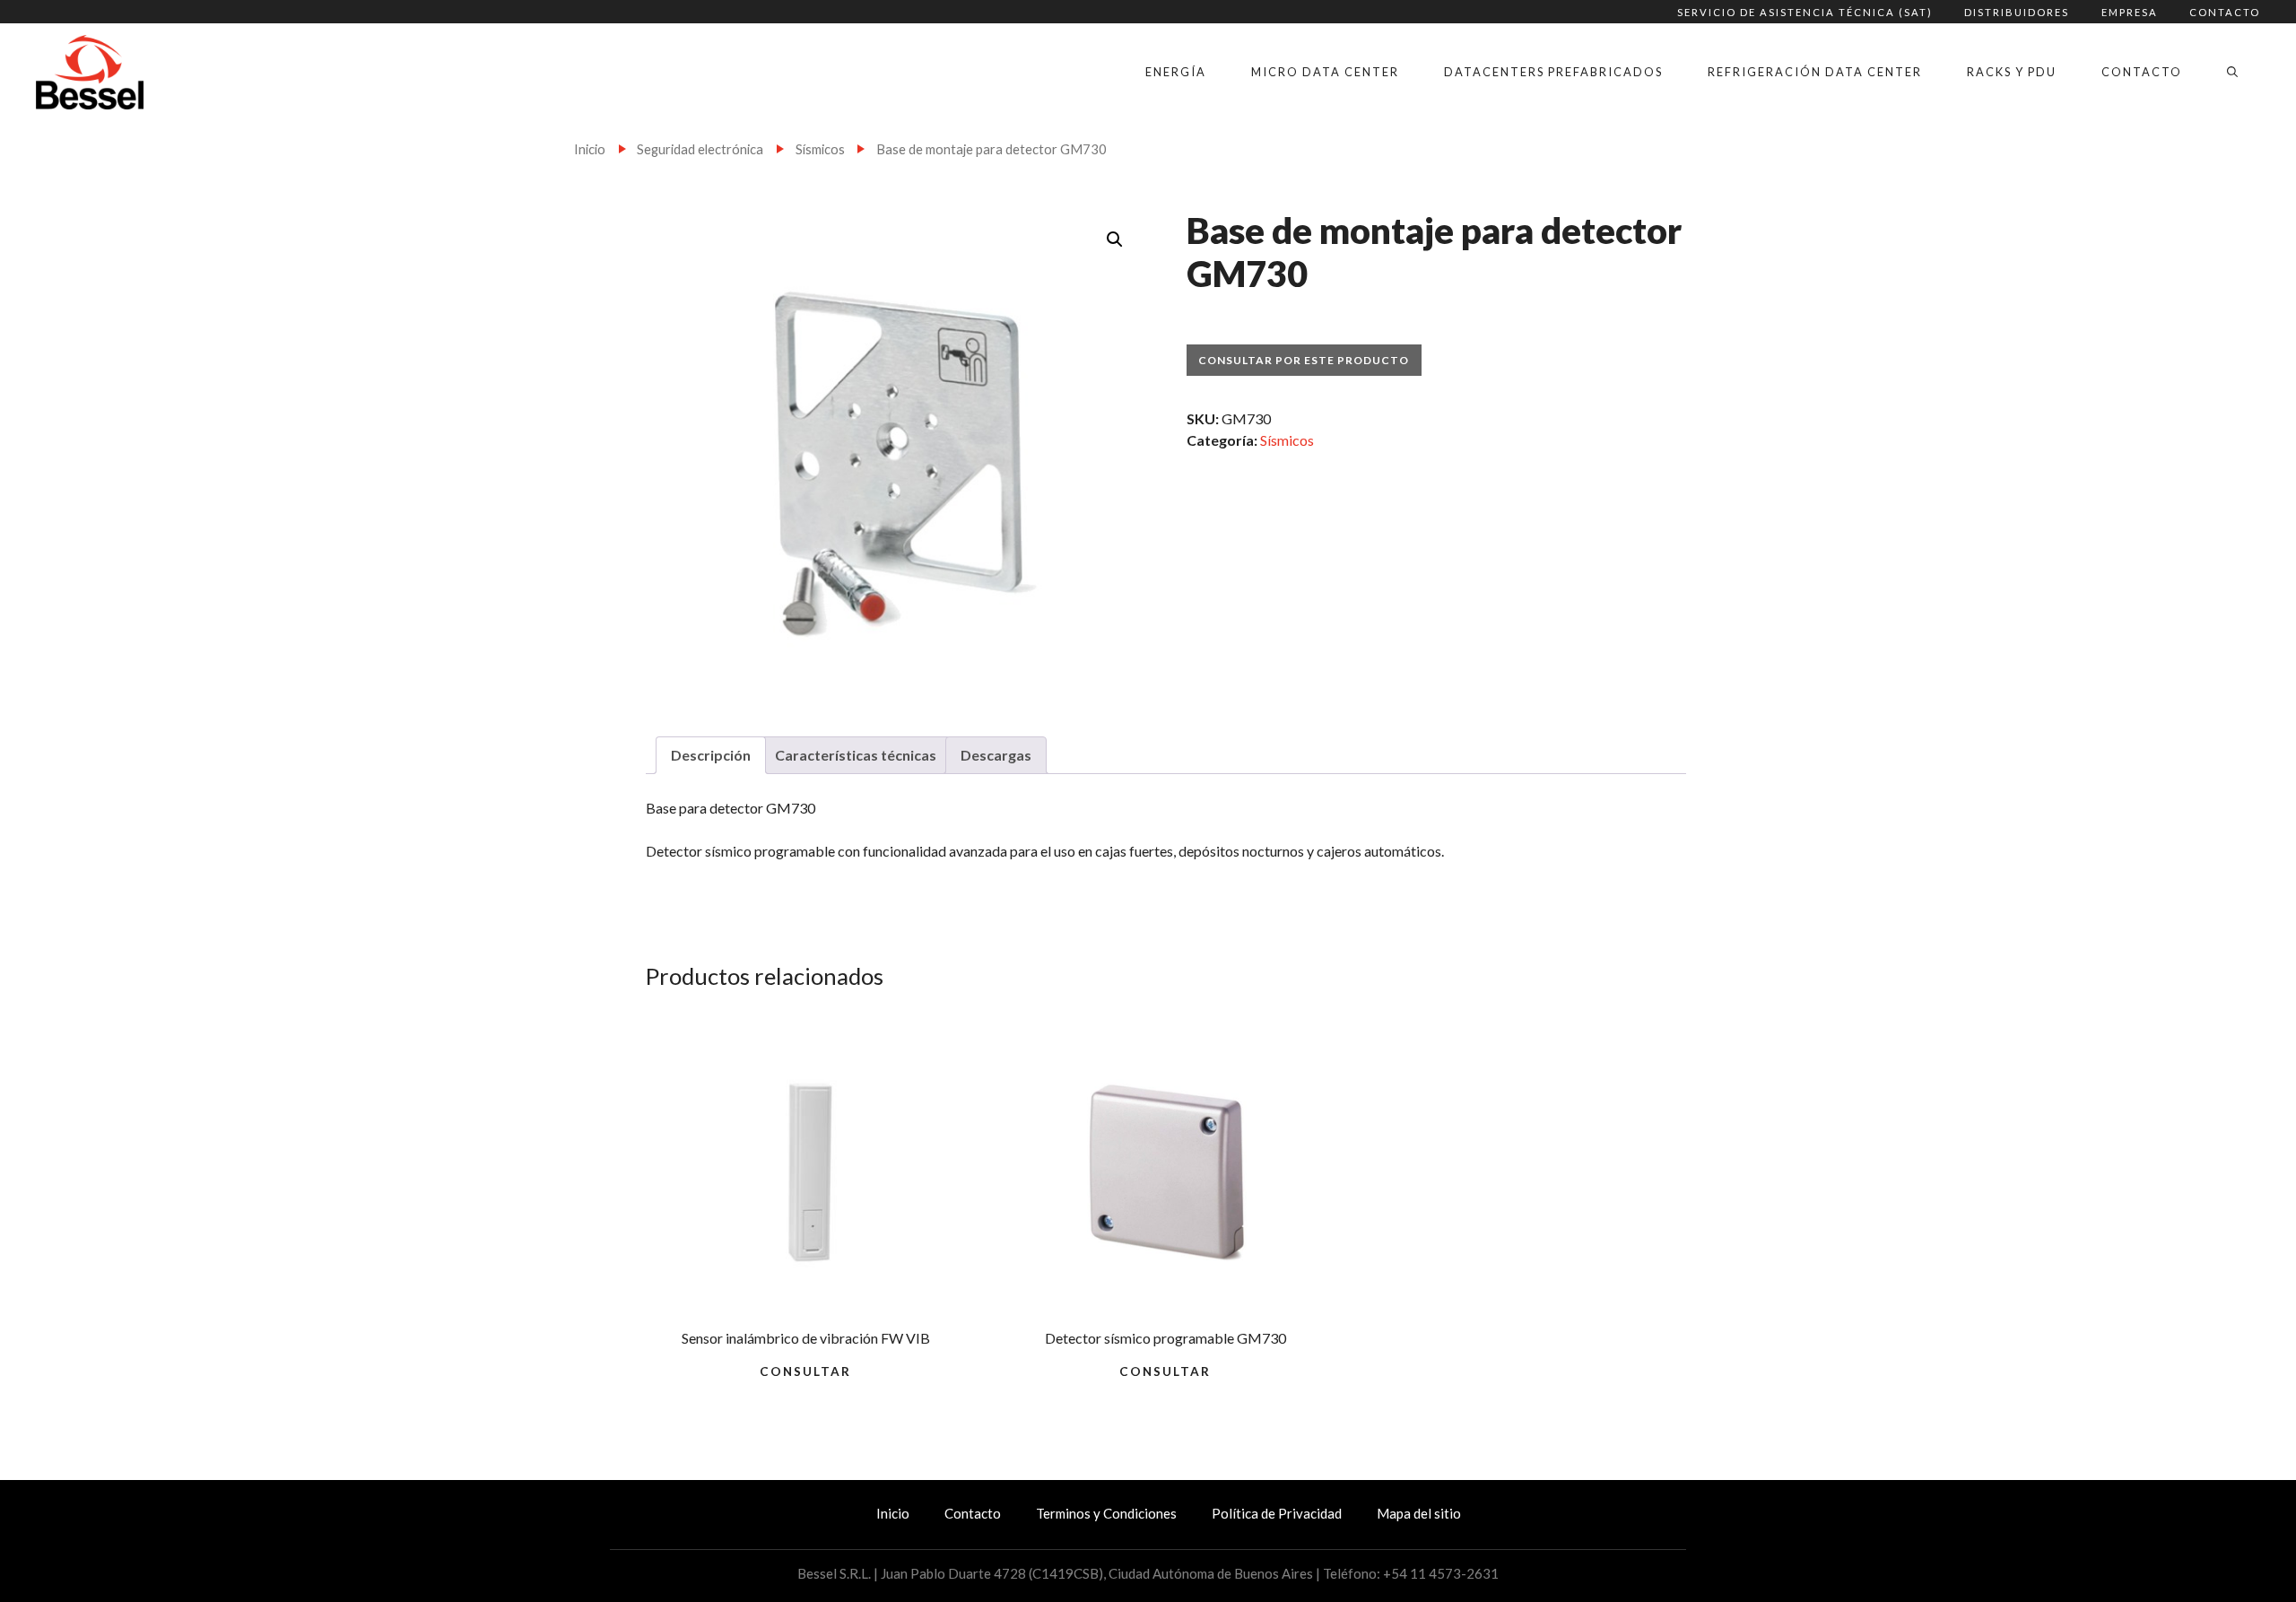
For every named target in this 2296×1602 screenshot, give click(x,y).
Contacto (2225, 12)
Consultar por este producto (1304, 360)
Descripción (711, 755)
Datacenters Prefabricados (1553, 72)
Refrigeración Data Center (1815, 72)
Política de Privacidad (1277, 1513)
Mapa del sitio (1419, 1513)
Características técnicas (856, 755)
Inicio (590, 149)
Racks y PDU (2012, 72)
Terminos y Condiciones (1106, 1513)
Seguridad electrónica (700, 149)
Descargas (996, 755)
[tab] (711, 755)
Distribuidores (2017, 12)
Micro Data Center (1325, 72)
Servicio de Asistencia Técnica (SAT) (1805, 12)
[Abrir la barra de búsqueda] (2232, 72)
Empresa (2130, 12)
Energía (1176, 72)
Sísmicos (820, 149)
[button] (1115, 239)
